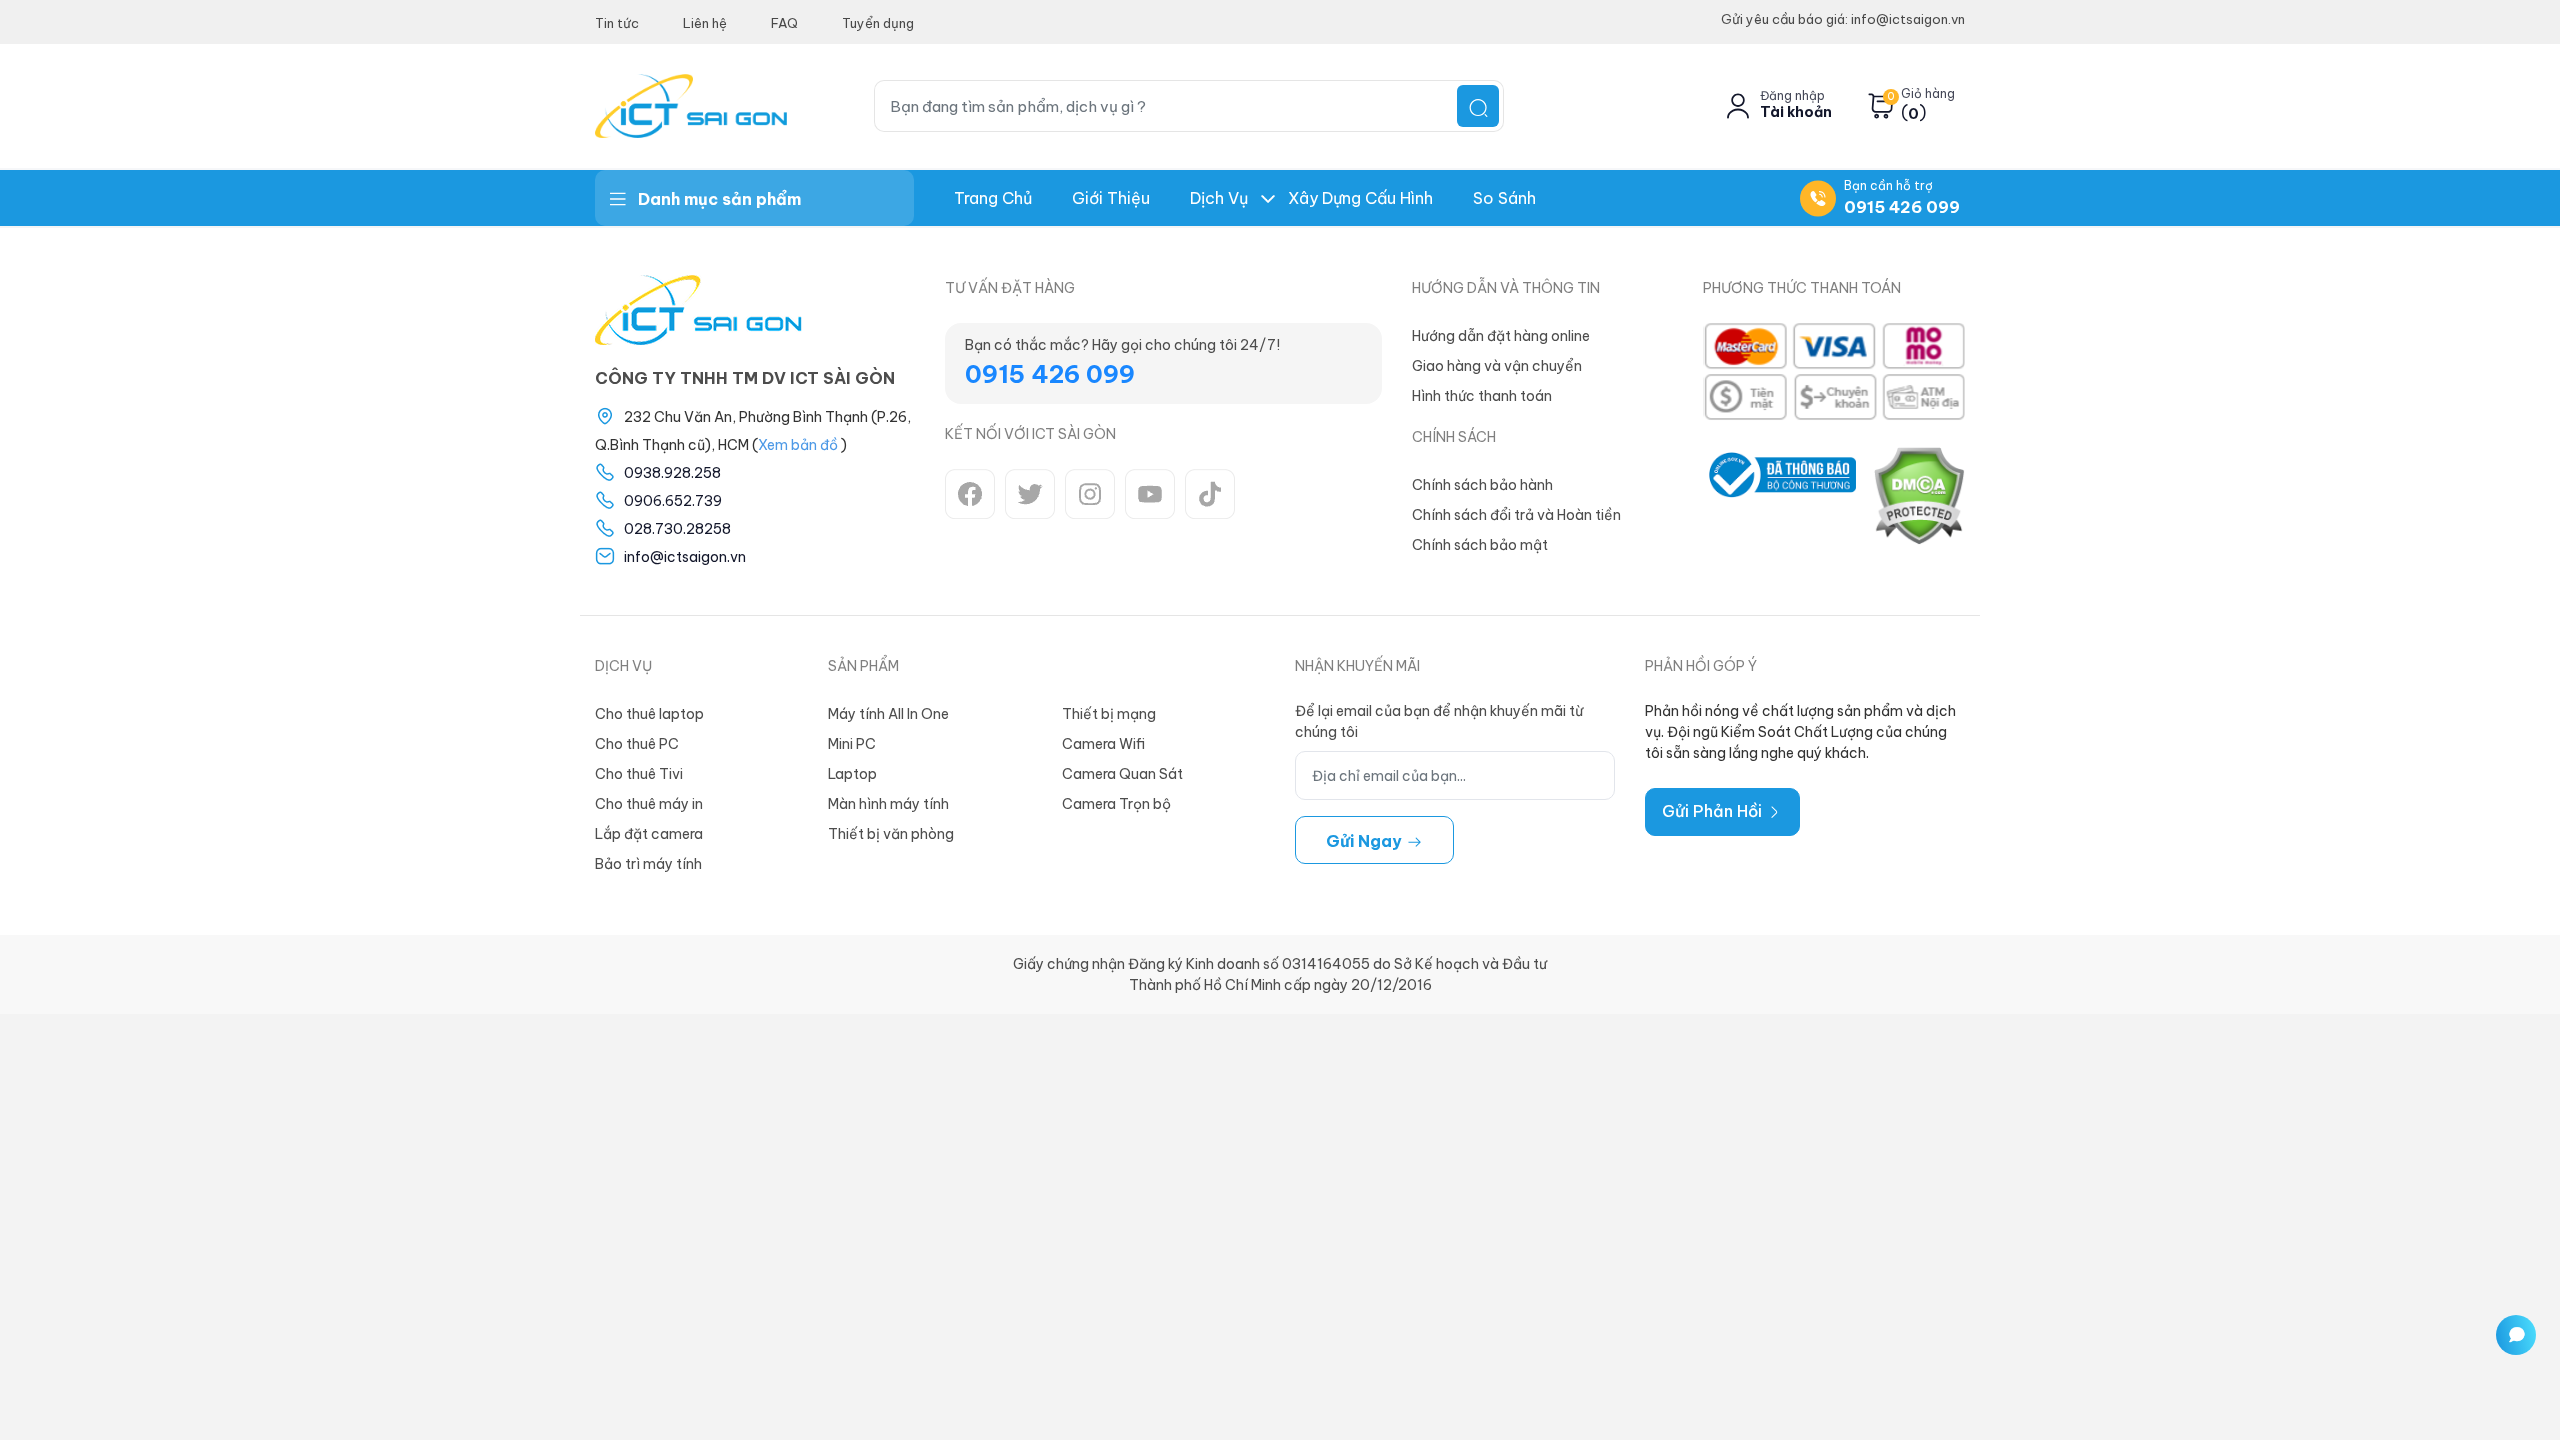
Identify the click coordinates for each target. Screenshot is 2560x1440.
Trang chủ (993, 198)
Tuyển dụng (878, 23)
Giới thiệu (1111, 198)
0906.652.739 (673, 501)
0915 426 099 (1902, 207)
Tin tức (617, 23)
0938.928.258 (672, 473)
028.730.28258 (677, 529)
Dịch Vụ (1219, 198)
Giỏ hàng (1928, 94)
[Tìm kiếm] (1478, 106)
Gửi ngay (1366, 841)
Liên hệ (705, 23)
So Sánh (1504, 198)
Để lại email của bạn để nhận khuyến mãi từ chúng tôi (1439, 721)
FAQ (784, 23)
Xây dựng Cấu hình (1360, 198)
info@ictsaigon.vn (685, 557)
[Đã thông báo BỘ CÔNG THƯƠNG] (1779, 495)
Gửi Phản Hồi (1714, 811)
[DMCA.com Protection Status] (1918, 495)
